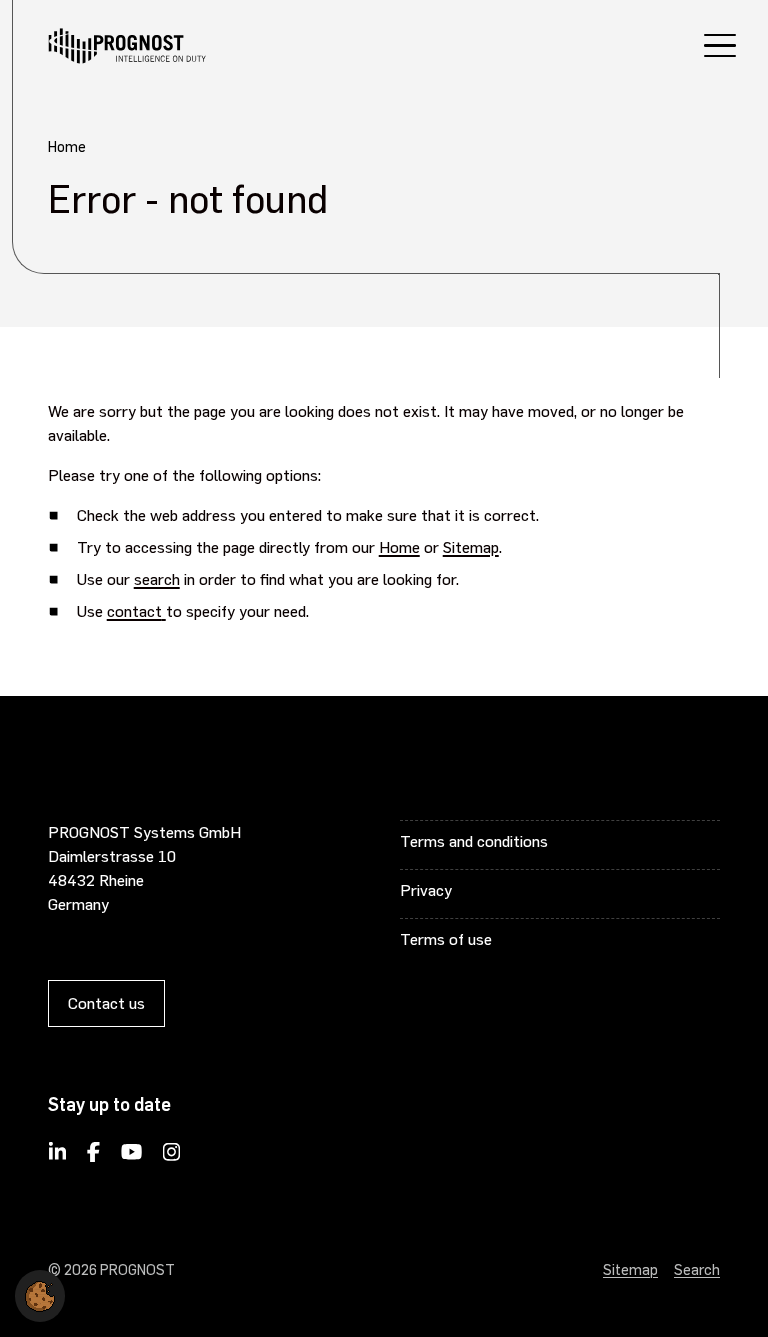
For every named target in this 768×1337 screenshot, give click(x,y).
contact (134, 610)
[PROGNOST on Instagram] (171, 1158)
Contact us (106, 1002)
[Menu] (720, 48)
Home (399, 546)
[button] (40, 1291)
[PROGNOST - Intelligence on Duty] (127, 46)
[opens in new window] (164, 610)
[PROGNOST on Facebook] (93, 1158)
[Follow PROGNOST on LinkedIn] (57, 1158)
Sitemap (471, 546)
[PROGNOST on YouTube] (131, 1158)
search (157, 578)
